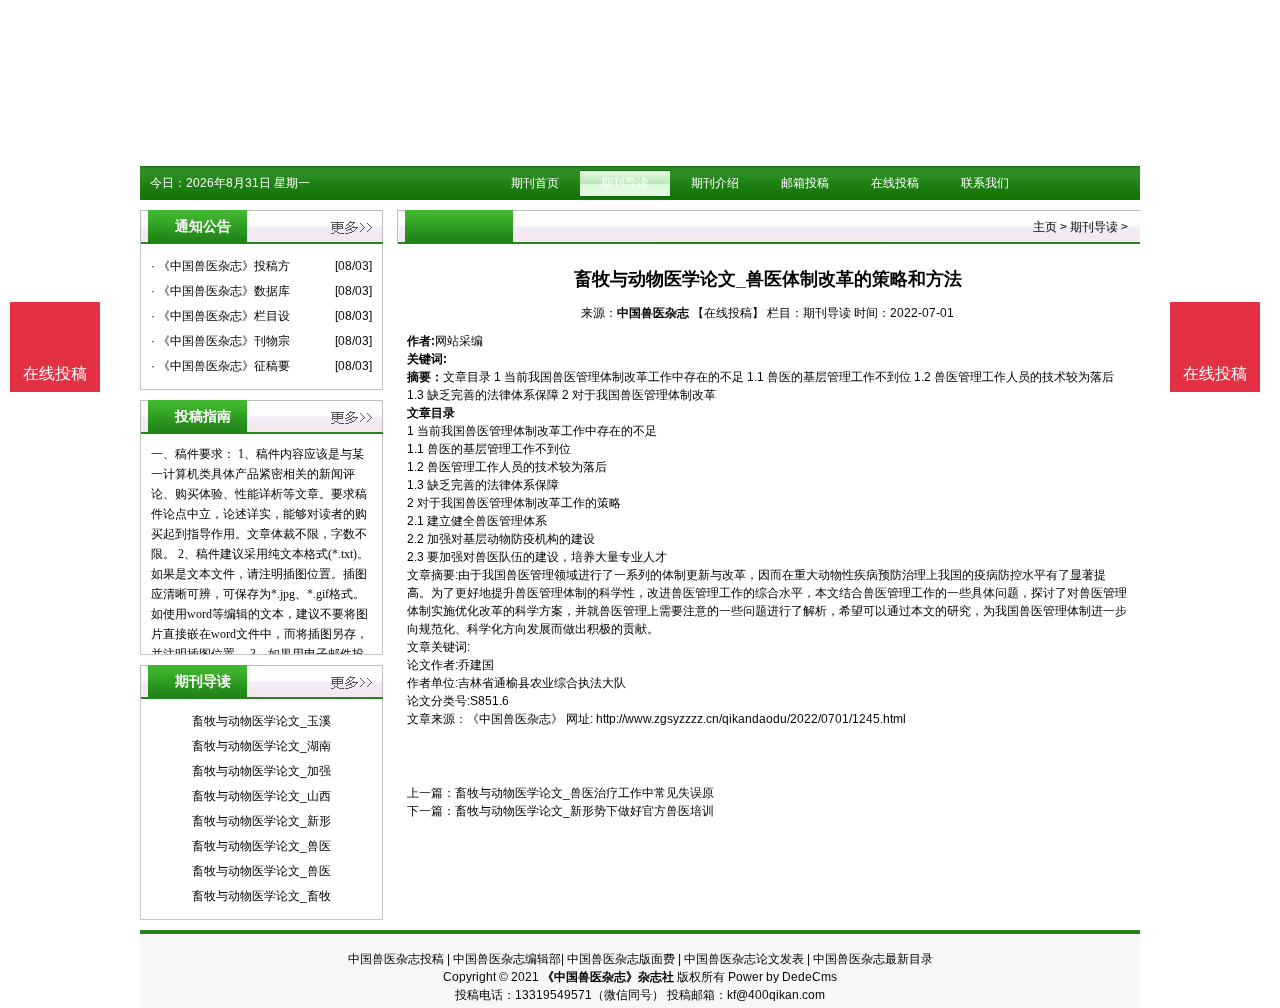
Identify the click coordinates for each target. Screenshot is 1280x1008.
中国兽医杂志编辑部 (507, 959)
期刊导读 (625, 183)
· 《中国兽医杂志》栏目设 (220, 316)
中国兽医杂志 (653, 313)
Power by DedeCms (782, 977)
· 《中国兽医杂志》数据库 (220, 291)
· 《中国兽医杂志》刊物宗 (220, 341)
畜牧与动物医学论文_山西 (261, 796)
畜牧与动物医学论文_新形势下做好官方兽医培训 (584, 811)
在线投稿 (895, 183)
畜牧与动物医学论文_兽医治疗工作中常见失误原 (584, 793)
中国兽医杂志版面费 (621, 959)
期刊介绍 (715, 183)
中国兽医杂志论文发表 (744, 959)
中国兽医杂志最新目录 (873, 959)
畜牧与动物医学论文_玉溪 (261, 721)
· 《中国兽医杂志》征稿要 (220, 366)
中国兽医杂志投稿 (396, 959)
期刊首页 (535, 183)
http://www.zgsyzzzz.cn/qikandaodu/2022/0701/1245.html (751, 719)
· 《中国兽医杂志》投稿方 (220, 266)
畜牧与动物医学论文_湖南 (261, 746)
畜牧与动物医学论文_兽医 (261, 846)
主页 (1045, 227)
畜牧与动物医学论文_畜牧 (261, 896)
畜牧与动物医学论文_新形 (261, 821)
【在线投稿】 (728, 313)
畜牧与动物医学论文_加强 (261, 771)
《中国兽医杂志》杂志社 (608, 977)
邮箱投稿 (805, 183)
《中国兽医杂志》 (515, 719)
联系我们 (985, 183)
